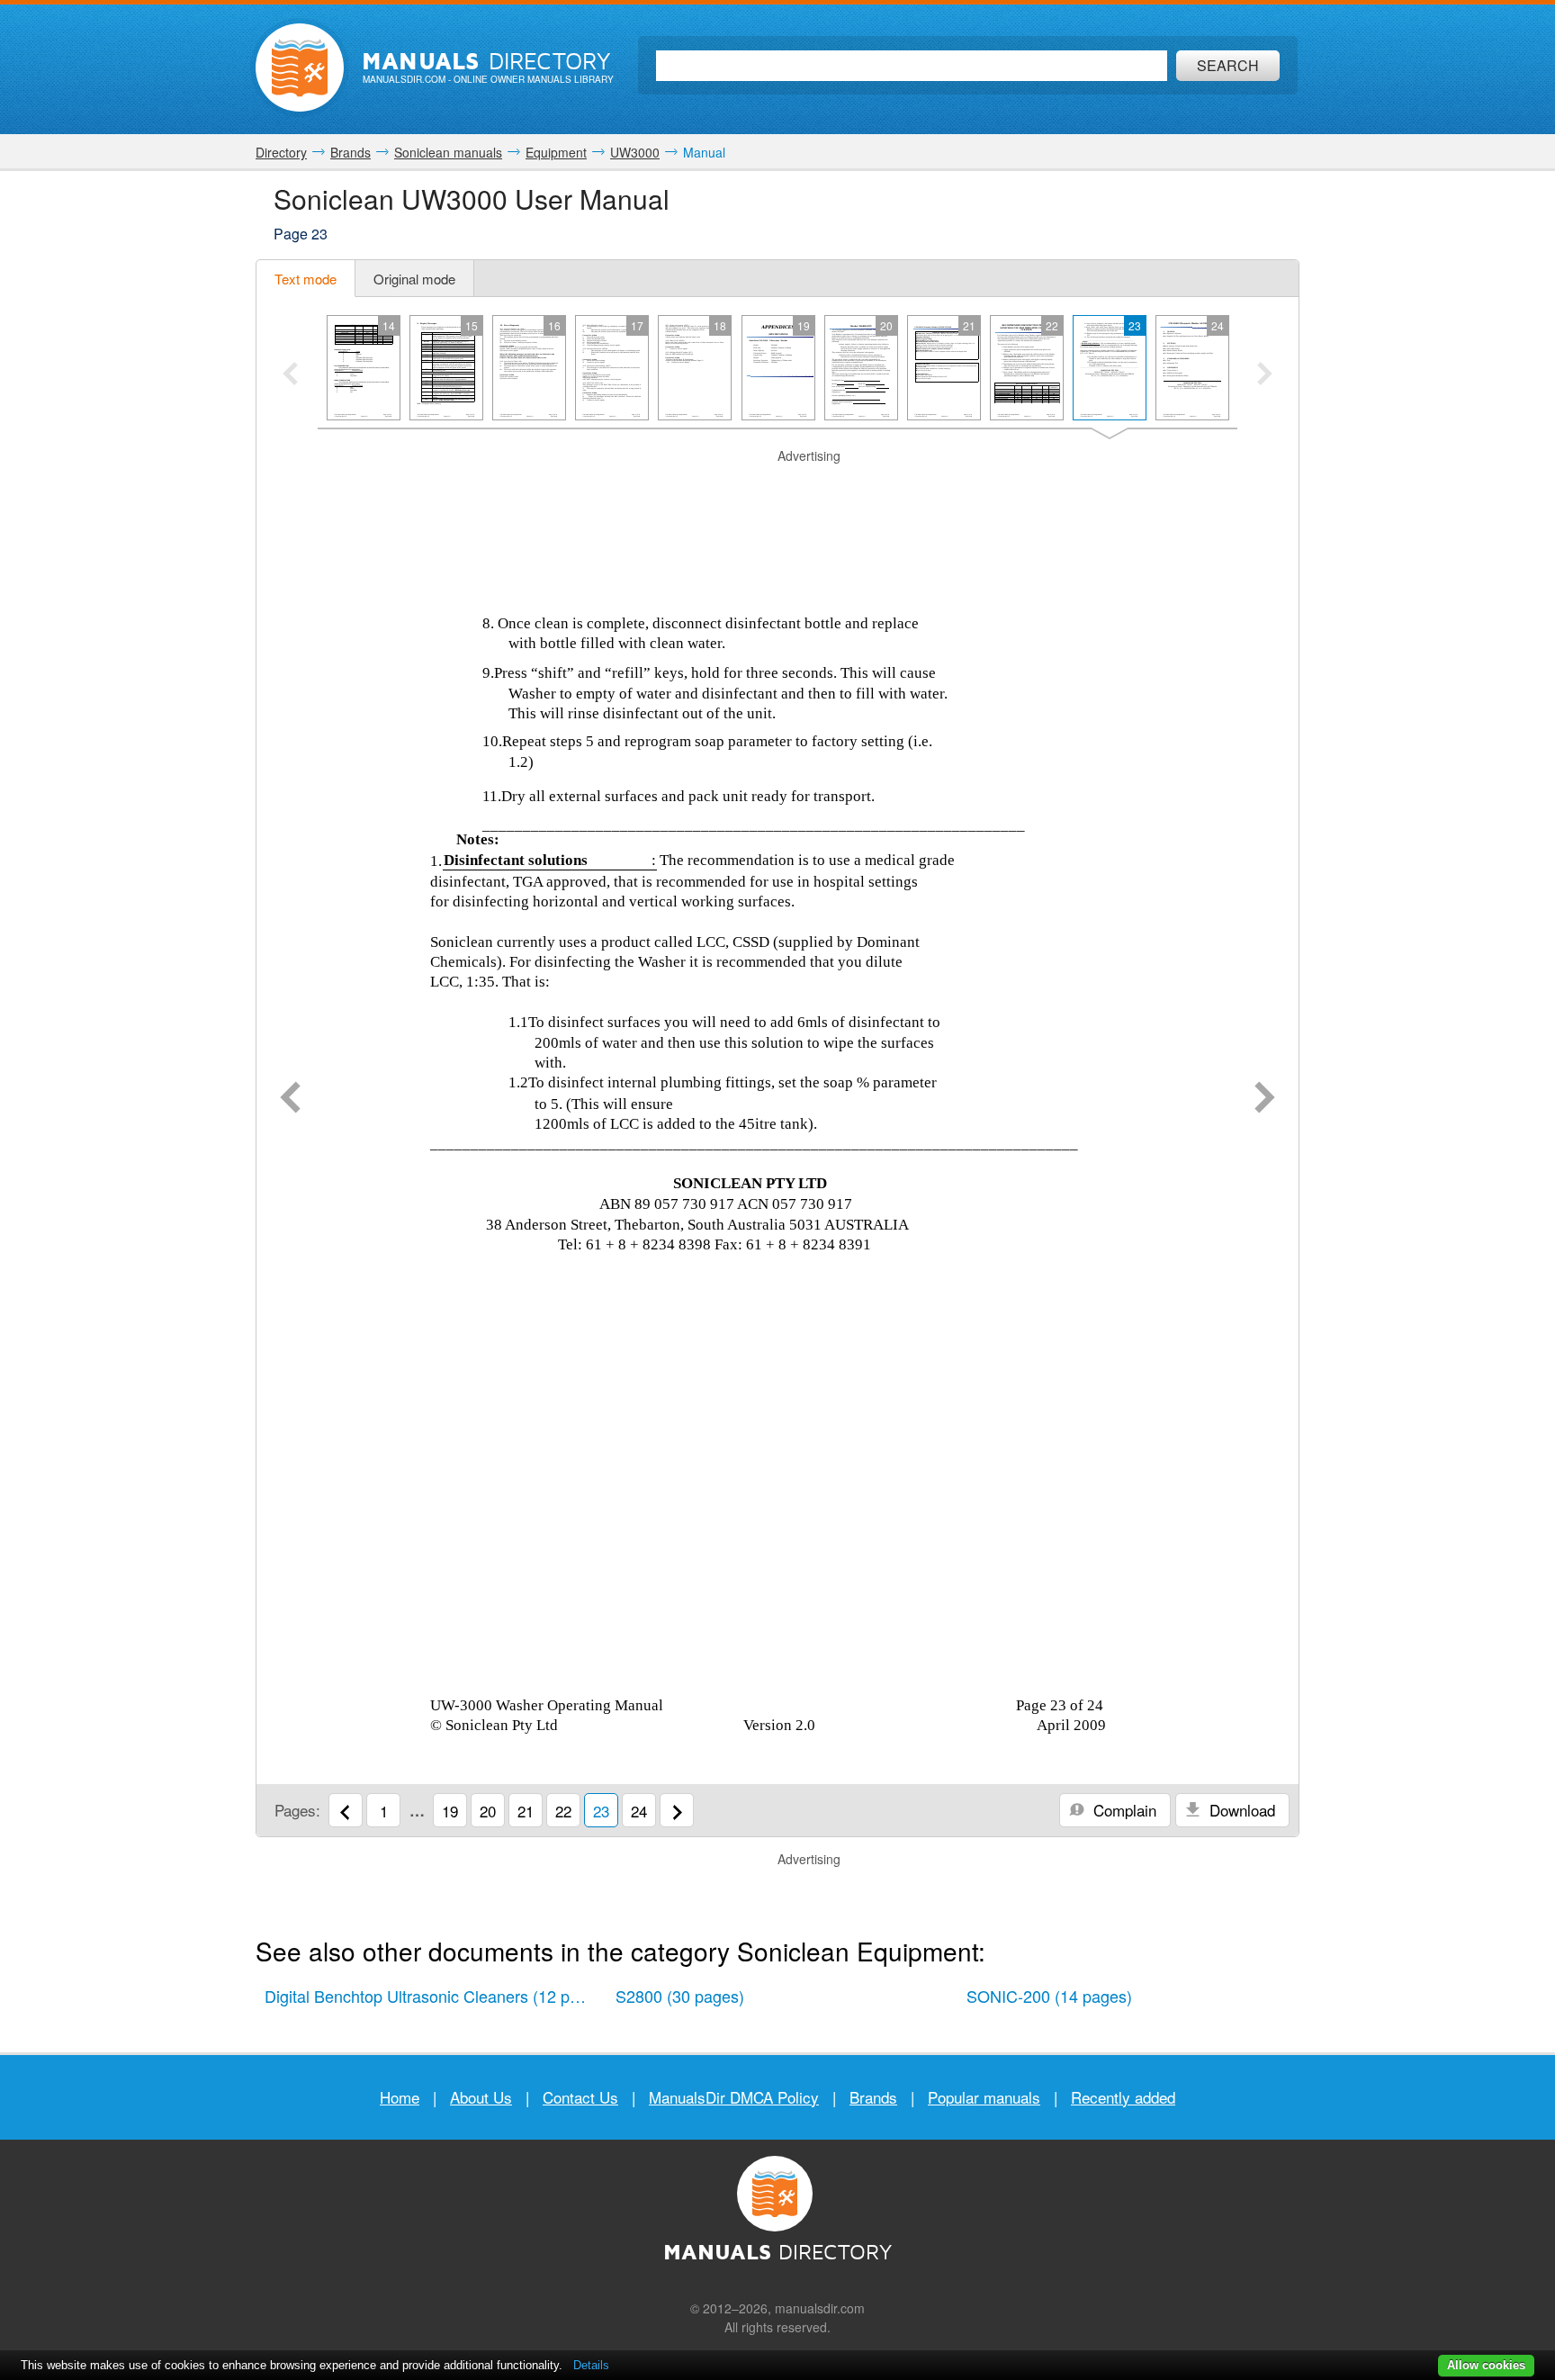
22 (563, 1811)
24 (639, 1811)
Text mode (306, 279)
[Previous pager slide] (290, 375)
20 (488, 1811)
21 (526, 1811)
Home (400, 2097)
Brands (873, 2097)
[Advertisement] (777, 488)
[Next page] (1265, 1099)
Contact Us (580, 2097)
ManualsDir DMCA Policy (734, 2097)
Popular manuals (984, 2097)
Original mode (414, 279)
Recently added (1123, 2097)
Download (1240, 1810)
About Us (481, 2097)
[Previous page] (290, 1099)
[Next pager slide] (1265, 375)
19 (450, 1811)
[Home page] (300, 68)
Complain (1123, 1810)
